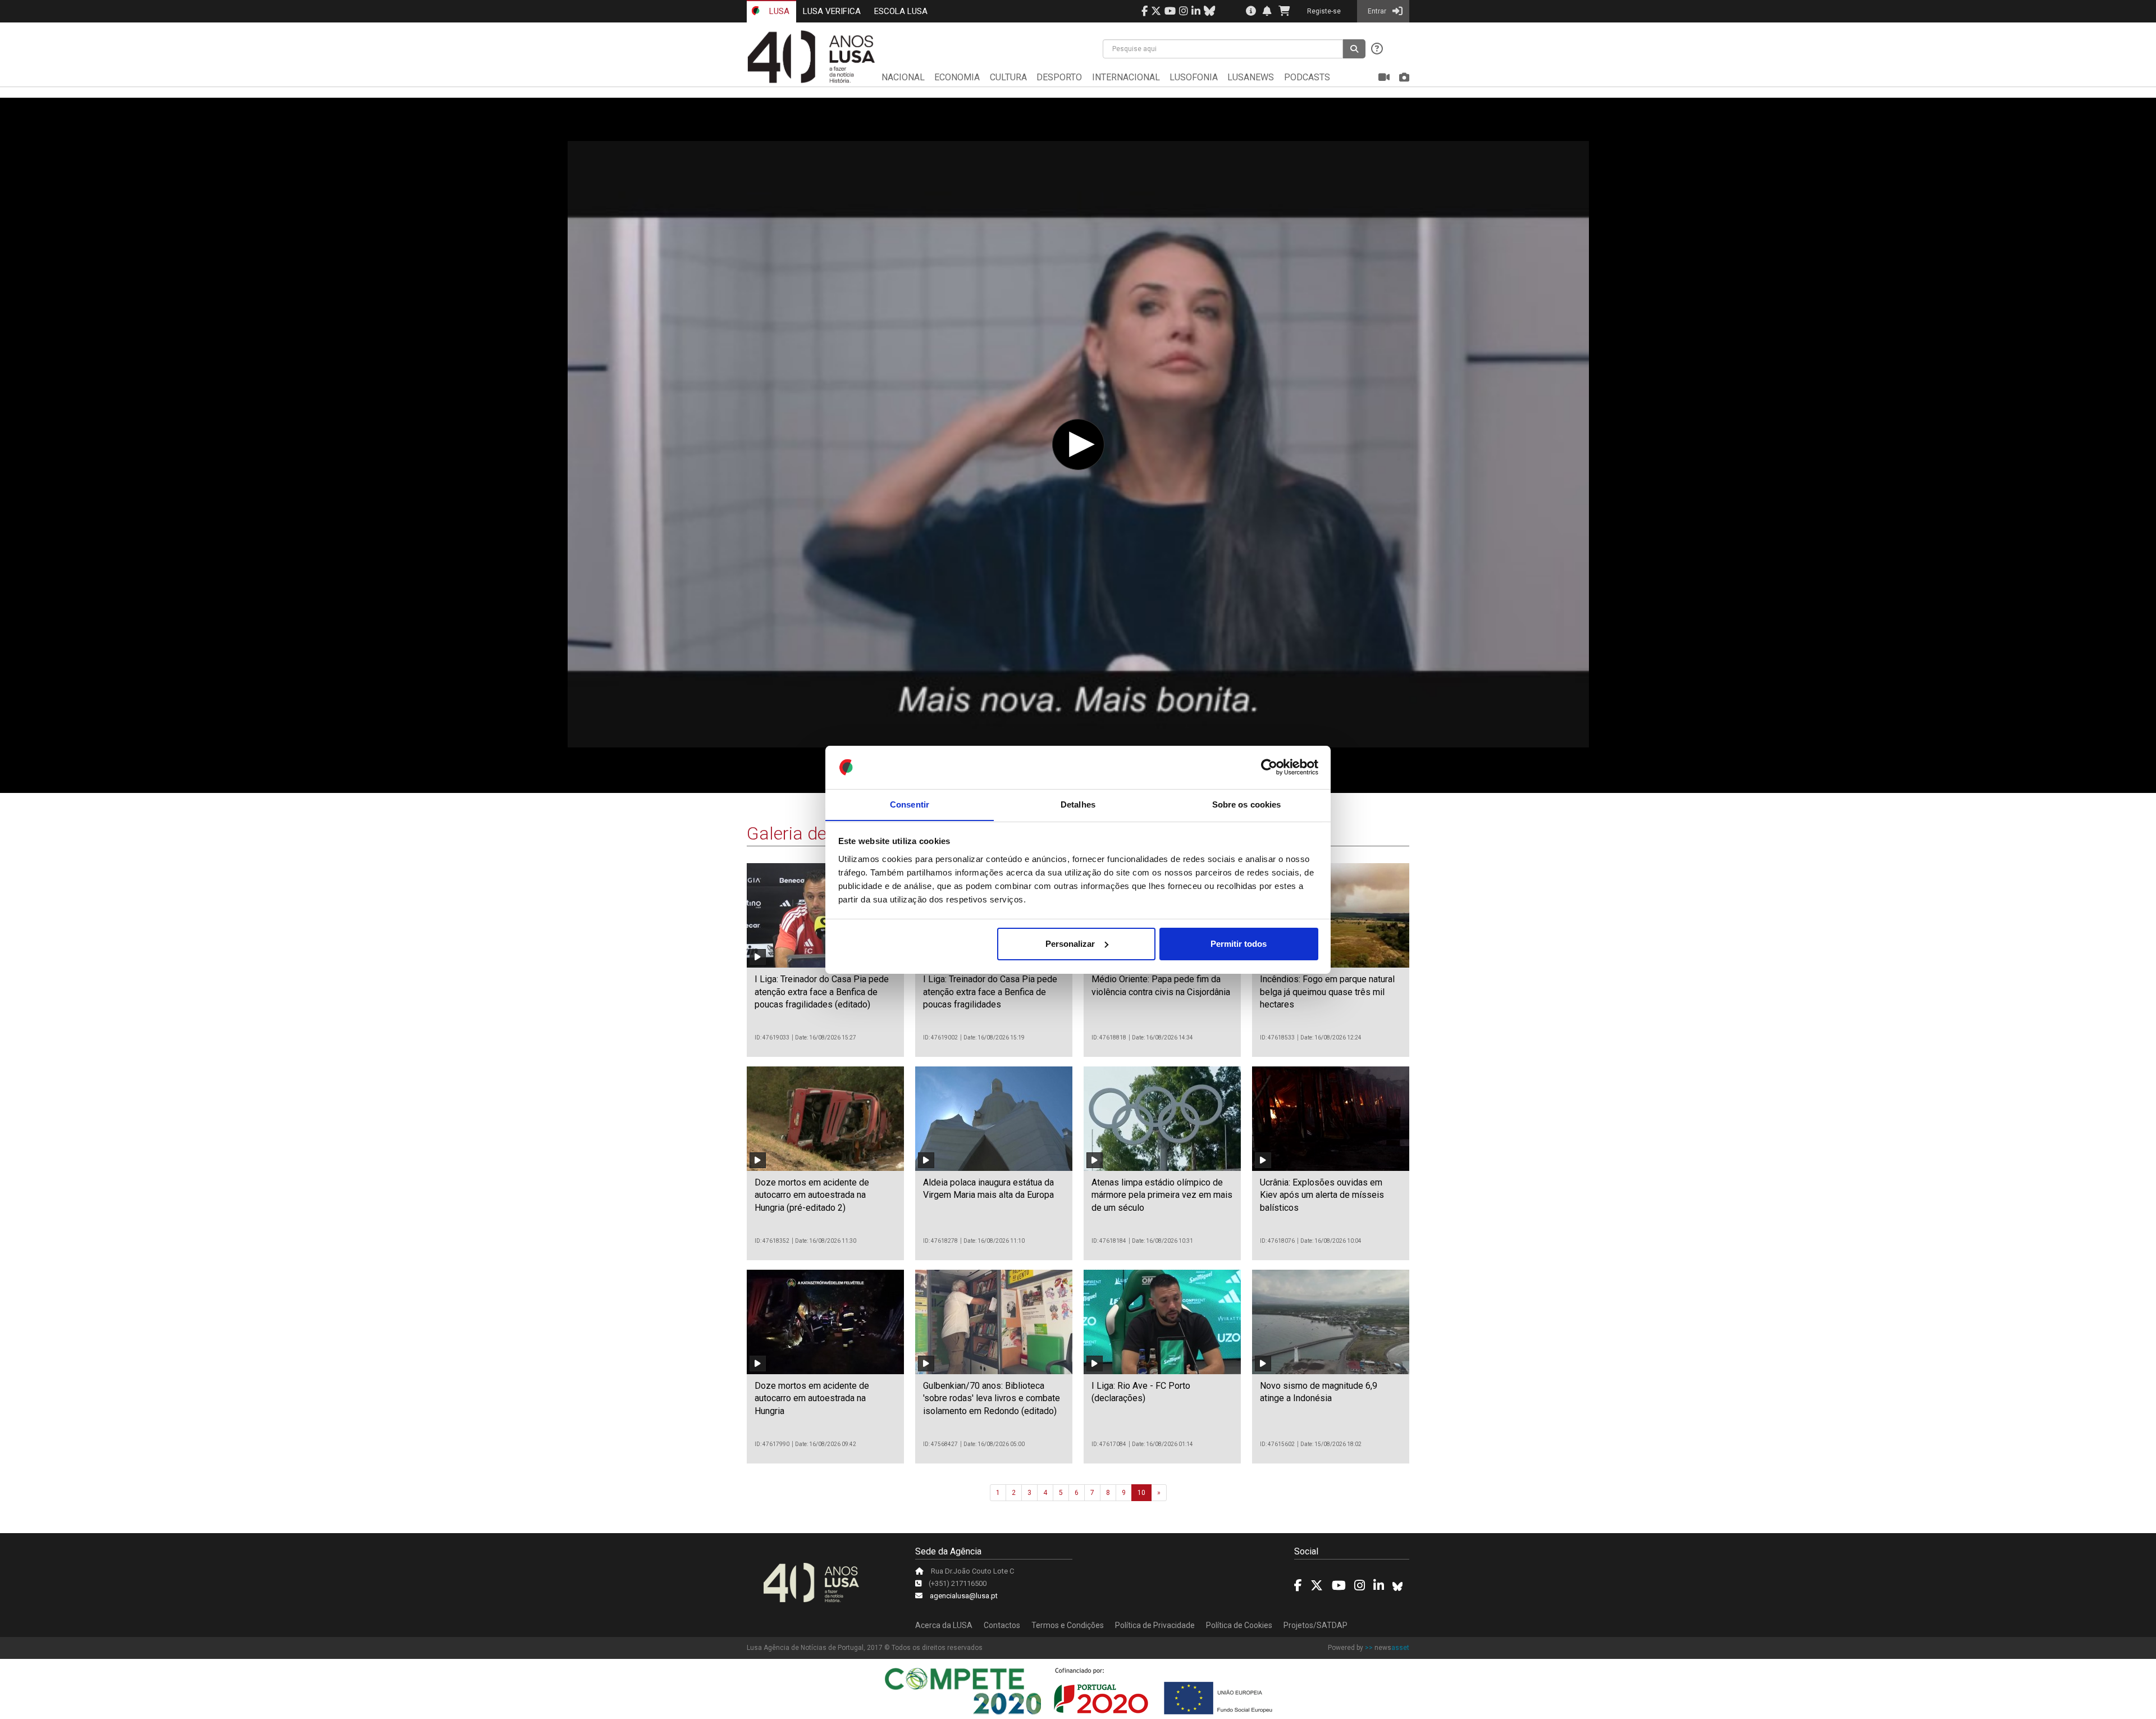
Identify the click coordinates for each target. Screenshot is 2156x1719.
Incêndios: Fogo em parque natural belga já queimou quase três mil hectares (1327, 992)
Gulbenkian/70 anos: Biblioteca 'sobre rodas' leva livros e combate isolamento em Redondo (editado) (992, 1398)
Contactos (1002, 1625)
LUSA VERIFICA (832, 11)
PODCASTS (1307, 77)
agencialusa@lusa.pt (964, 1596)
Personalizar (1070, 944)
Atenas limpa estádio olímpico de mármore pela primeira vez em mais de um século (1162, 1195)
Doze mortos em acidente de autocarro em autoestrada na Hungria (812, 1398)
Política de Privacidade (1155, 1625)
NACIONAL (903, 77)
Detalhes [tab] (1078, 804)
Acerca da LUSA (944, 1625)
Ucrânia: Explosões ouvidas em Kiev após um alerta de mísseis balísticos (1322, 1195)
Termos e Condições (1068, 1625)
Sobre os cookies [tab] (1247, 804)
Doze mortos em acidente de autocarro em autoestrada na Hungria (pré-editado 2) (812, 1195)
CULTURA (1008, 77)
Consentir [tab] (910, 804)
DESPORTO (1059, 77)
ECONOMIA (957, 77)
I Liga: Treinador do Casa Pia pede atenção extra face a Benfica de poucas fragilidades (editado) (822, 992)
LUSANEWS (1251, 77)
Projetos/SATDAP (1315, 1625)
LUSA (778, 11)
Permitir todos (1239, 944)
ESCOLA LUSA (901, 11)
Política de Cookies (1239, 1625)
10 (1141, 1493)
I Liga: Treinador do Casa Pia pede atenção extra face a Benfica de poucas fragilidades (990, 992)
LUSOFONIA (1194, 77)
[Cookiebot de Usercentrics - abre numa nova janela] (1269, 767)
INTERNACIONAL (1126, 77)
